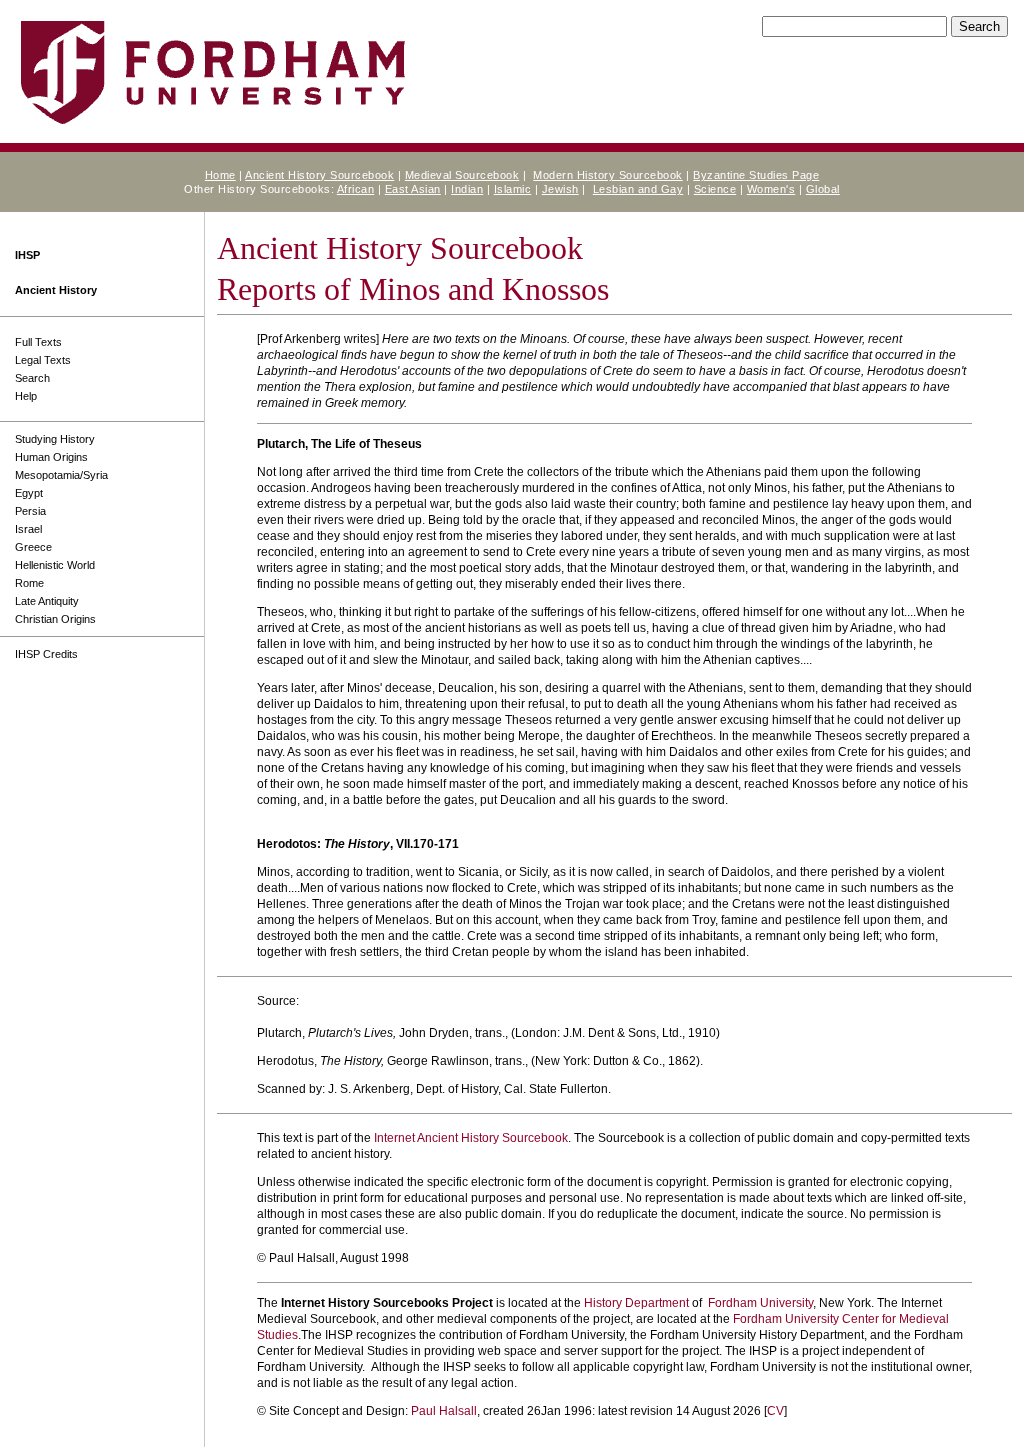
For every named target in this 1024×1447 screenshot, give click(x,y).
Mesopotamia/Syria (61, 475)
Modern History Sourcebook (608, 175)
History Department (636, 1303)
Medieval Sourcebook (462, 175)
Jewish (560, 189)
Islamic (513, 189)
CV (775, 1411)
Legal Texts (43, 360)
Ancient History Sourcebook (319, 175)
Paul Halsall (444, 1411)
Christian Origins (55, 619)
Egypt (29, 493)
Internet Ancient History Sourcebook (471, 1138)
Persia (30, 511)
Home (220, 175)
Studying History (55, 439)
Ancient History (56, 290)
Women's (771, 189)
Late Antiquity (47, 601)
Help (26, 396)
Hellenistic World (55, 565)
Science (715, 189)
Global (823, 189)
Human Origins (51, 457)
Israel (28, 529)
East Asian (413, 189)
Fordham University (760, 1303)
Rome (29, 583)
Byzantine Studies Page (756, 175)
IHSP (27, 255)
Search (32, 378)
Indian (467, 189)
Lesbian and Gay (638, 189)
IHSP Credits (46, 654)
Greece (33, 547)
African (356, 189)
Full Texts (38, 342)
